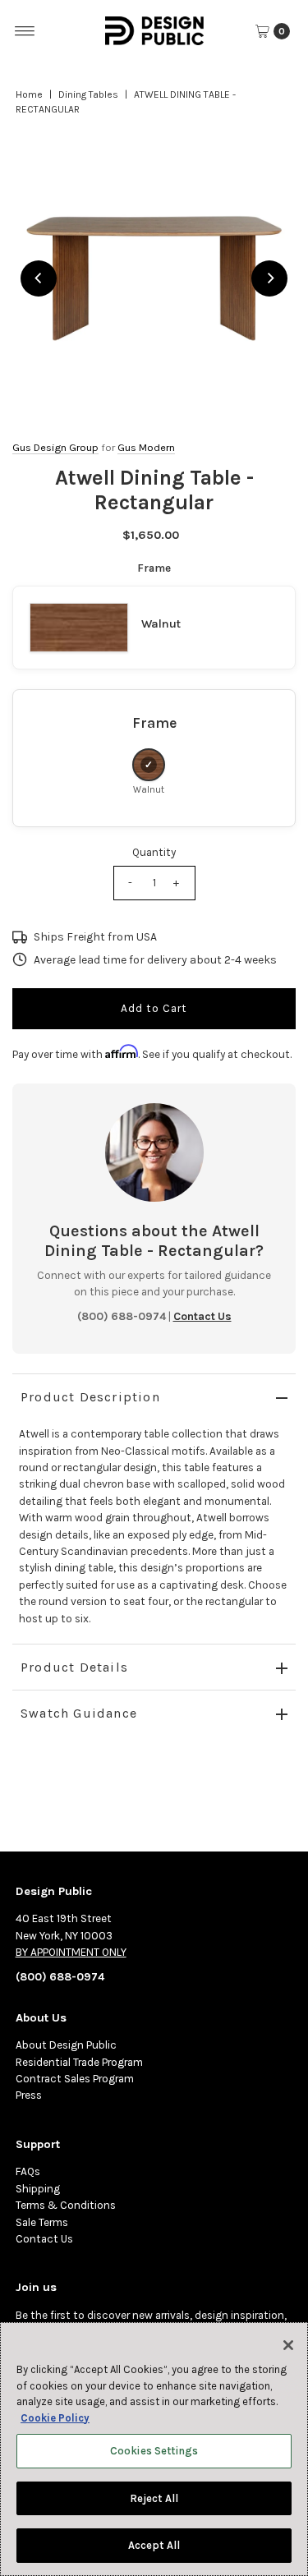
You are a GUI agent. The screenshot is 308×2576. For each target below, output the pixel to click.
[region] (154, 278)
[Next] (269, 278)
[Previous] (39, 278)
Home (29, 94)
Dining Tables (88, 94)
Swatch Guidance (79, 1713)
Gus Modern (146, 447)
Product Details (74, 1667)
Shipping (38, 2189)
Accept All (154, 2545)
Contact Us (44, 2239)
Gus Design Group (55, 447)
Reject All (154, 2498)
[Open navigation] (25, 31)
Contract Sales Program (75, 2079)
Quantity (154, 852)
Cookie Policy (55, 2418)
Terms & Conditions (66, 2205)
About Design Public (66, 2045)
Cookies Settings (154, 2451)
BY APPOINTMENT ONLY (71, 1952)
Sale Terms (42, 2222)
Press (29, 2095)
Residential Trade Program (79, 2062)
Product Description (90, 1397)
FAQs (28, 2171)
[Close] (288, 2345)
